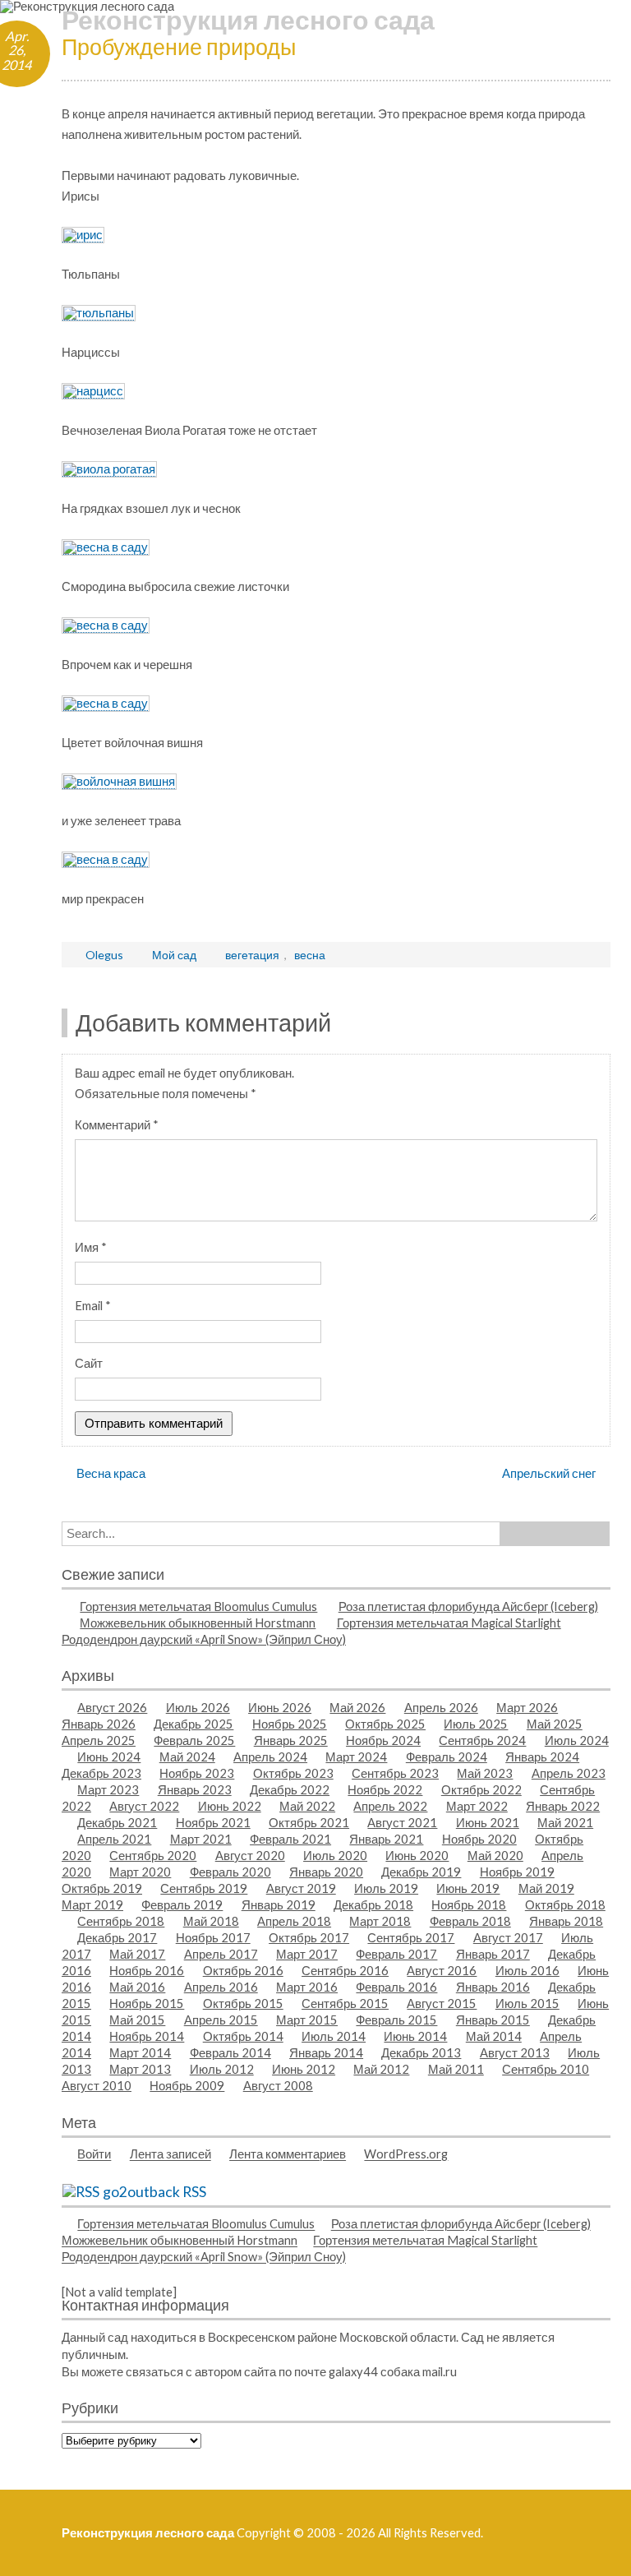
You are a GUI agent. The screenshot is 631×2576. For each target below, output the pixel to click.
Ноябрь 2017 (213, 1937)
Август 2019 (301, 1888)
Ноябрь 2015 (147, 2003)
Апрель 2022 (390, 1806)
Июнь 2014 (415, 2036)
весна (310, 955)
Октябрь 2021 (309, 1822)
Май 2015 (137, 2020)
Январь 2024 (542, 1757)
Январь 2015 (493, 2020)
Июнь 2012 (304, 2069)
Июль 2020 (335, 1855)
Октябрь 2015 (243, 2003)
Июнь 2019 (468, 1888)
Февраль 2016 (396, 1987)
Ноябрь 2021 (213, 1822)
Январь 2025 (291, 1740)
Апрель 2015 (221, 2020)
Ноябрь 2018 (469, 1904)
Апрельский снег (549, 1473)
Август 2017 (508, 1937)
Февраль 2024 (447, 1757)
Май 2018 (211, 1921)
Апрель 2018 (294, 1921)
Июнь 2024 (109, 1757)
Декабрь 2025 (193, 1724)
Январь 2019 (279, 1904)
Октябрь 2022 (481, 1789)
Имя (91, 1247)
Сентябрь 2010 (546, 2069)
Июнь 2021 (488, 1822)
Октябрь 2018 (565, 1904)
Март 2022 (477, 1806)
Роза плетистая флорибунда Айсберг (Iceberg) (468, 1606)
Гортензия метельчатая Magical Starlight (449, 1623)
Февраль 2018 (470, 1921)
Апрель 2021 (114, 1839)
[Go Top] (598, 2543)
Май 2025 (555, 1724)
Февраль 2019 (182, 1904)
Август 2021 (402, 1822)
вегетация (252, 955)
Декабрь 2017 (117, 1937)
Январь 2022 (563, 1806)
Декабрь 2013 (421, 2052)
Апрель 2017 (221, 1954)
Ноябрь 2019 (517, 1872)
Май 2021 (565, 1822)
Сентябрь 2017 (411, 1937)
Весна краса (111, 1473)
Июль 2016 (527, 1970)
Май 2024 (187, 1757)
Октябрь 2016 (243, 1970)
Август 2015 (442, 2003)
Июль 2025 (476, 1724)
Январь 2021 (386, 1839)
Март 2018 (380, 1921)
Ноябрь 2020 (479, 1839)
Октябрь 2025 (385, 1724)
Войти (94, 2154)
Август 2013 (515, 2052)
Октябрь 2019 (102, 1888)
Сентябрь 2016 (345, 1970)
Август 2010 (97, 2085)
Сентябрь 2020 (153, 1855)
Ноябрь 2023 (197, 1773)
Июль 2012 (222, 2069)
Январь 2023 (195, 1789)
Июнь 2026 (280, 1707)
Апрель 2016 (221, 1987)
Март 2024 (356, 1757)
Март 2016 (307, 1987)
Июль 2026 (198, 1707)
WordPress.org (406, 2154)
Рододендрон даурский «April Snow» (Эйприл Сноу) (204, 1639)
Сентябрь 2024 (482, 1740)
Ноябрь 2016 (147, 1970)
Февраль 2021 (290, 1839)
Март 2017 (307, 1954)
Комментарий (117, 1124)
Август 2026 (112, 1707)
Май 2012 (381, 2069)
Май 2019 (546, 1888)
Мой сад (174, 955)
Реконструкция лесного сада (248, 19)
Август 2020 (250, 1855)
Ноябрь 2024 (383, 1740)
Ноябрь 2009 (187, 2085)
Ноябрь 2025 (290, 1724)
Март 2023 (108, 1789)
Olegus (104, 955)
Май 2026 (357, 1707)
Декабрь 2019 (421, 1872)
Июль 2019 (386, 1888)
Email (93, 1305)
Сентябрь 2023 (395, 1773)
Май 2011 (456, 2069)
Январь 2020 (326, 1872)
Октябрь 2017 (309, 1937)
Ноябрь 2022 (385, 1789)
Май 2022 (307, 1806)
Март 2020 (140, 1872)
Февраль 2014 (230, 2052)
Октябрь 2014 (243, 2036)
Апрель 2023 (569, 1773)
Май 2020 (495, 1855)
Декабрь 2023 (101, 1773)
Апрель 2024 (270, 1757)
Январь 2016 (493, 1987)
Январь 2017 (493, 1954)
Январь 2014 (326, 2052)
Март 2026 (527, 1707)
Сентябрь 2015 (345, 2003)
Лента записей (170, 2154)
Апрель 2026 (441, 1707)
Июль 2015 (527, 2003)
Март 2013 (140, 2069)
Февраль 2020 (230, 1872)
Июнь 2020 (417, 1855)
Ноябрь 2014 (147, 2036)
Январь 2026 (99, 1724)
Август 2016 (442, 1970)
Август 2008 (278, 2085)
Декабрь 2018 (373, 1904)
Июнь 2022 (230, 1806)
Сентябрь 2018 (121, 1921)
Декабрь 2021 (117, 1822)
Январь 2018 (566, 1921)
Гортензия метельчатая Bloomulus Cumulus (198, 1606)
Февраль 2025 (194, 1740)
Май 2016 (137, 1987)
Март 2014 (140, 2052)
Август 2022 (144, 1806)
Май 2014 (494, 2036)
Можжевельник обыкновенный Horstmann (198, 1623)
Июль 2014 (334, 2036)
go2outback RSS (154, 2192)
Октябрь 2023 (293, 1773)
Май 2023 (485, 1773)
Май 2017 (137, 1954)
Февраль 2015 (396, 2020)
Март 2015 (307, 2020)
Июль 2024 (577, 1740)
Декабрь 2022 (290, 1789)
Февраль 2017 (396, 1954)
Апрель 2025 (99, 1740)
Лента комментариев (288, 2154)
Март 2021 (201, 1839)
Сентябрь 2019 (204, 1888)
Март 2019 (92, 1904)
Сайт (89, 1363)
